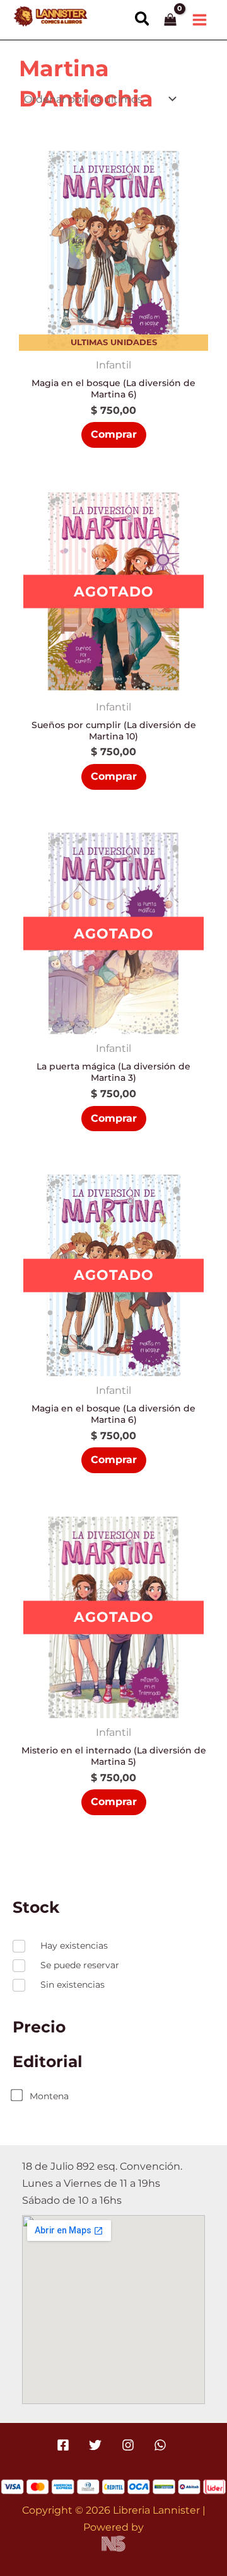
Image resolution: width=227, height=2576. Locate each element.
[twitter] (97, 2445)
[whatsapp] (162, 2445)
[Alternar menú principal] (199, 20)
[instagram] (130, 2445)
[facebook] (65, 2445)
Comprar (114, 776)
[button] (143, 20)
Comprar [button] (114, 434)
